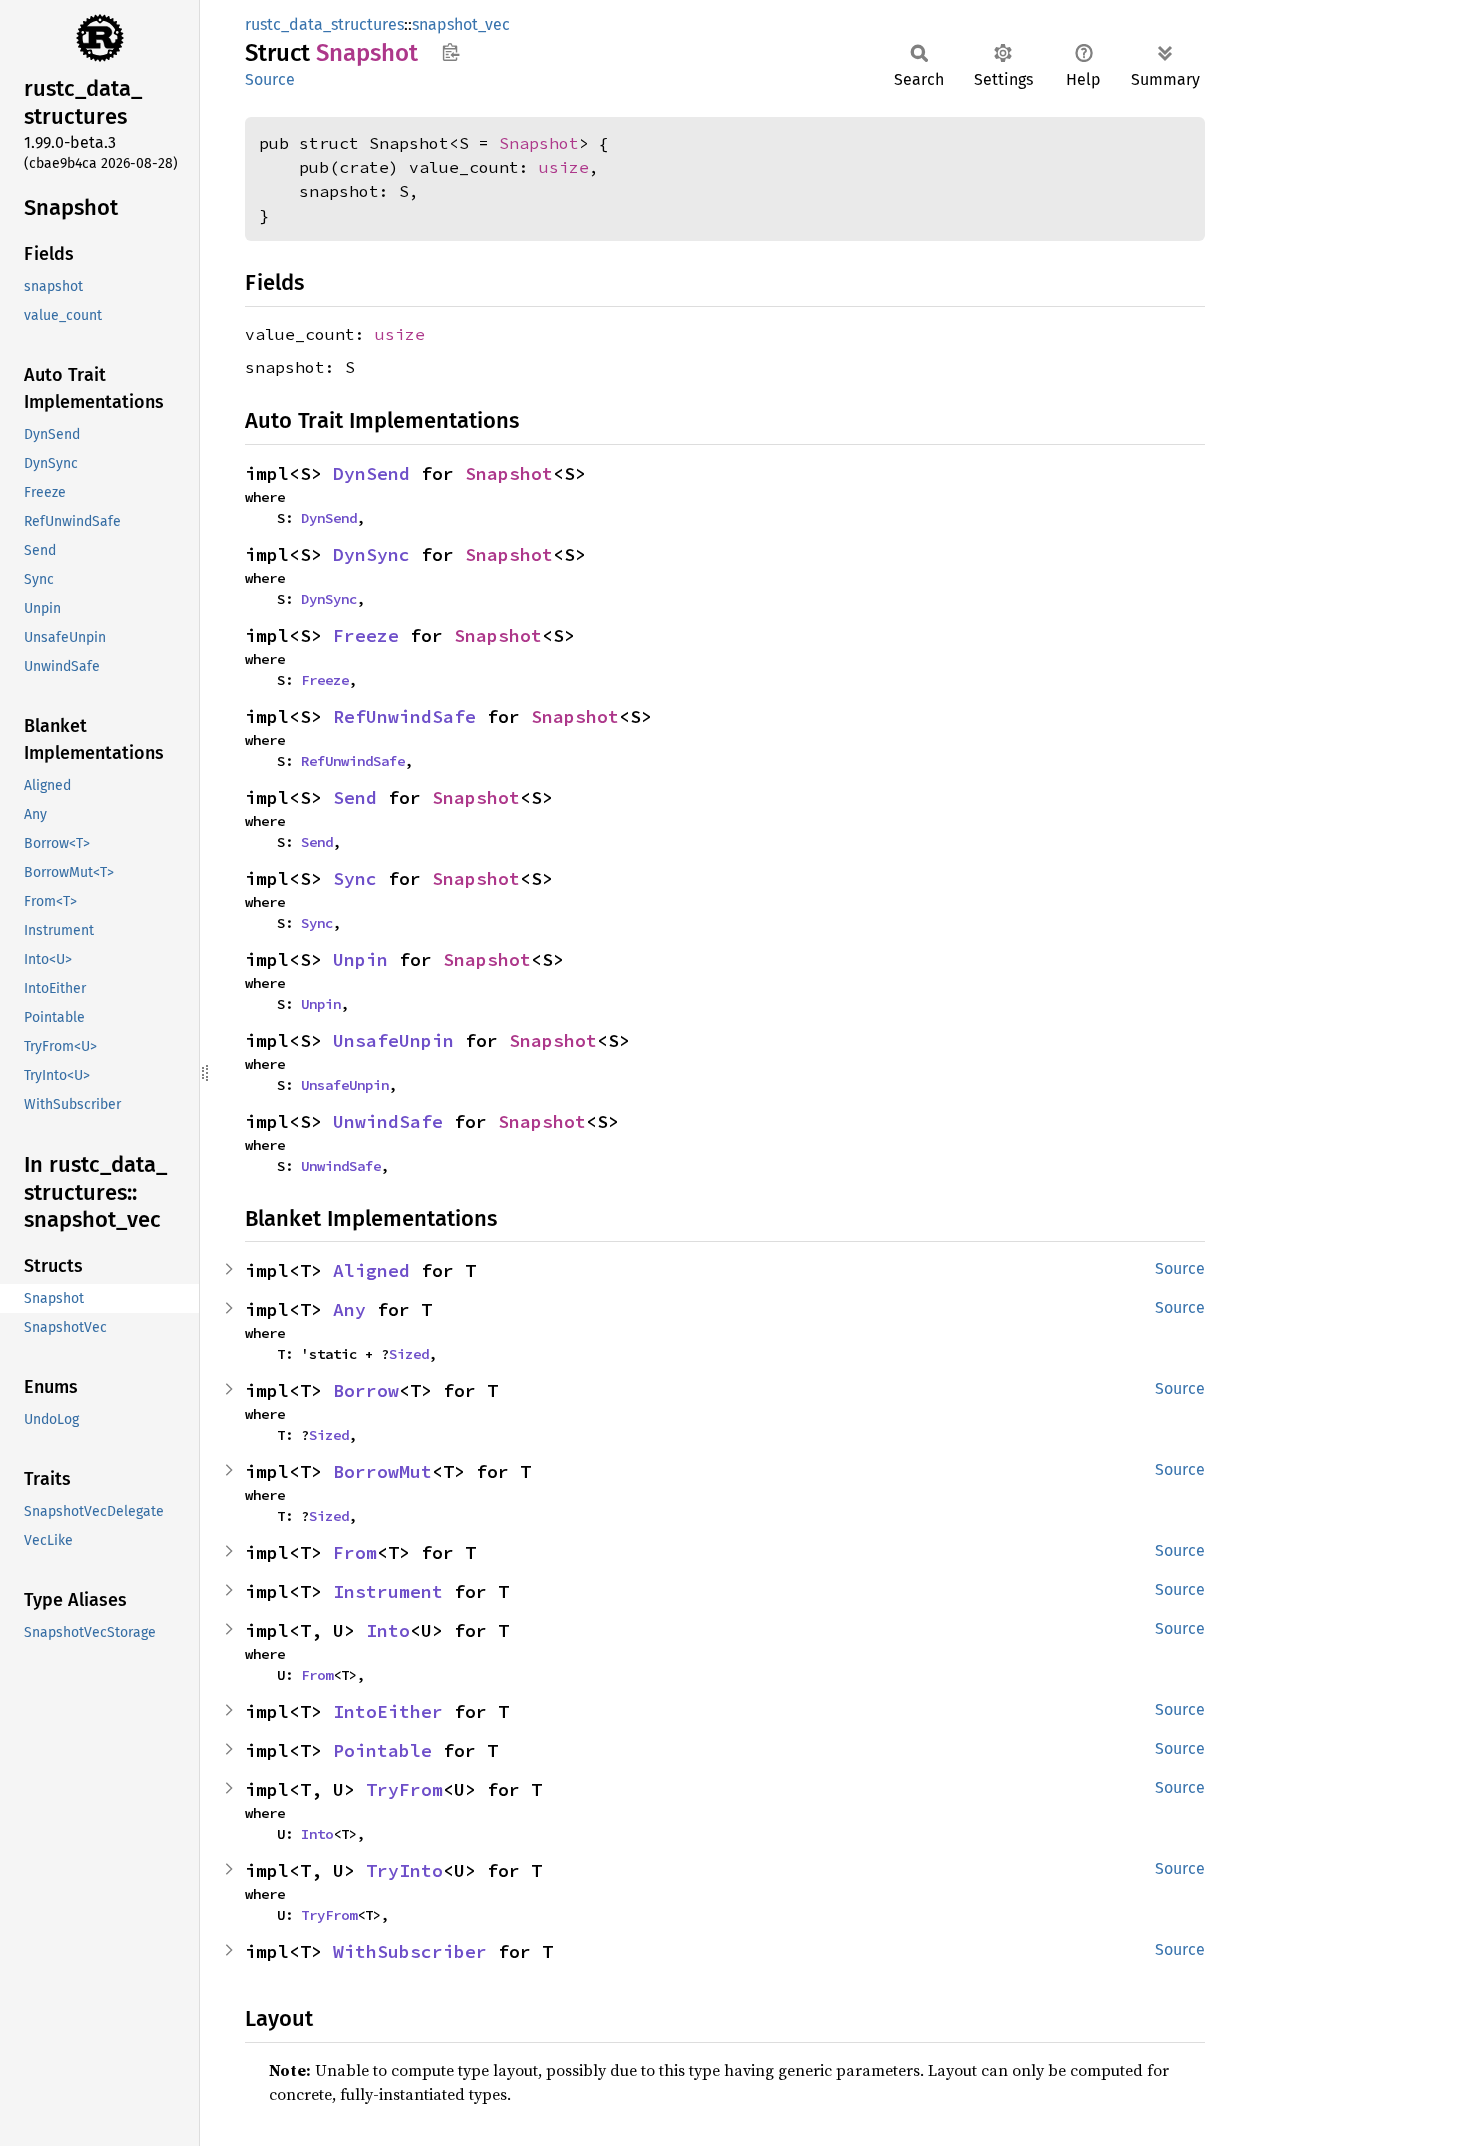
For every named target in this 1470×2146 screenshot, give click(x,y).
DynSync (371, 554)
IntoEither (388, 1711)
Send (355, 797)
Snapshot (539, 143)
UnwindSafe (388, 1121)
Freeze (366, 635)
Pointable (382, 1750)
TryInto (404, 1870)
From (355, 1552)
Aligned (371, 1270)
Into (388, 1630)
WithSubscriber (410, 1951)
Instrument (388, 1591)
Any (349, 1309)
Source (270, 79)
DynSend (371, 473)
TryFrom (404, 1789)
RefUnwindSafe (404, 716)
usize (564, 167)
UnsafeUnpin (393, 1040)
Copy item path (450, 52)
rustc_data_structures (324, 24)
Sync (355, 878)
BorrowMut (382, 1471)
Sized (409, 1354)
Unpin (360, 959)
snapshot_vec (461, 24)
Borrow (366, 1390)
